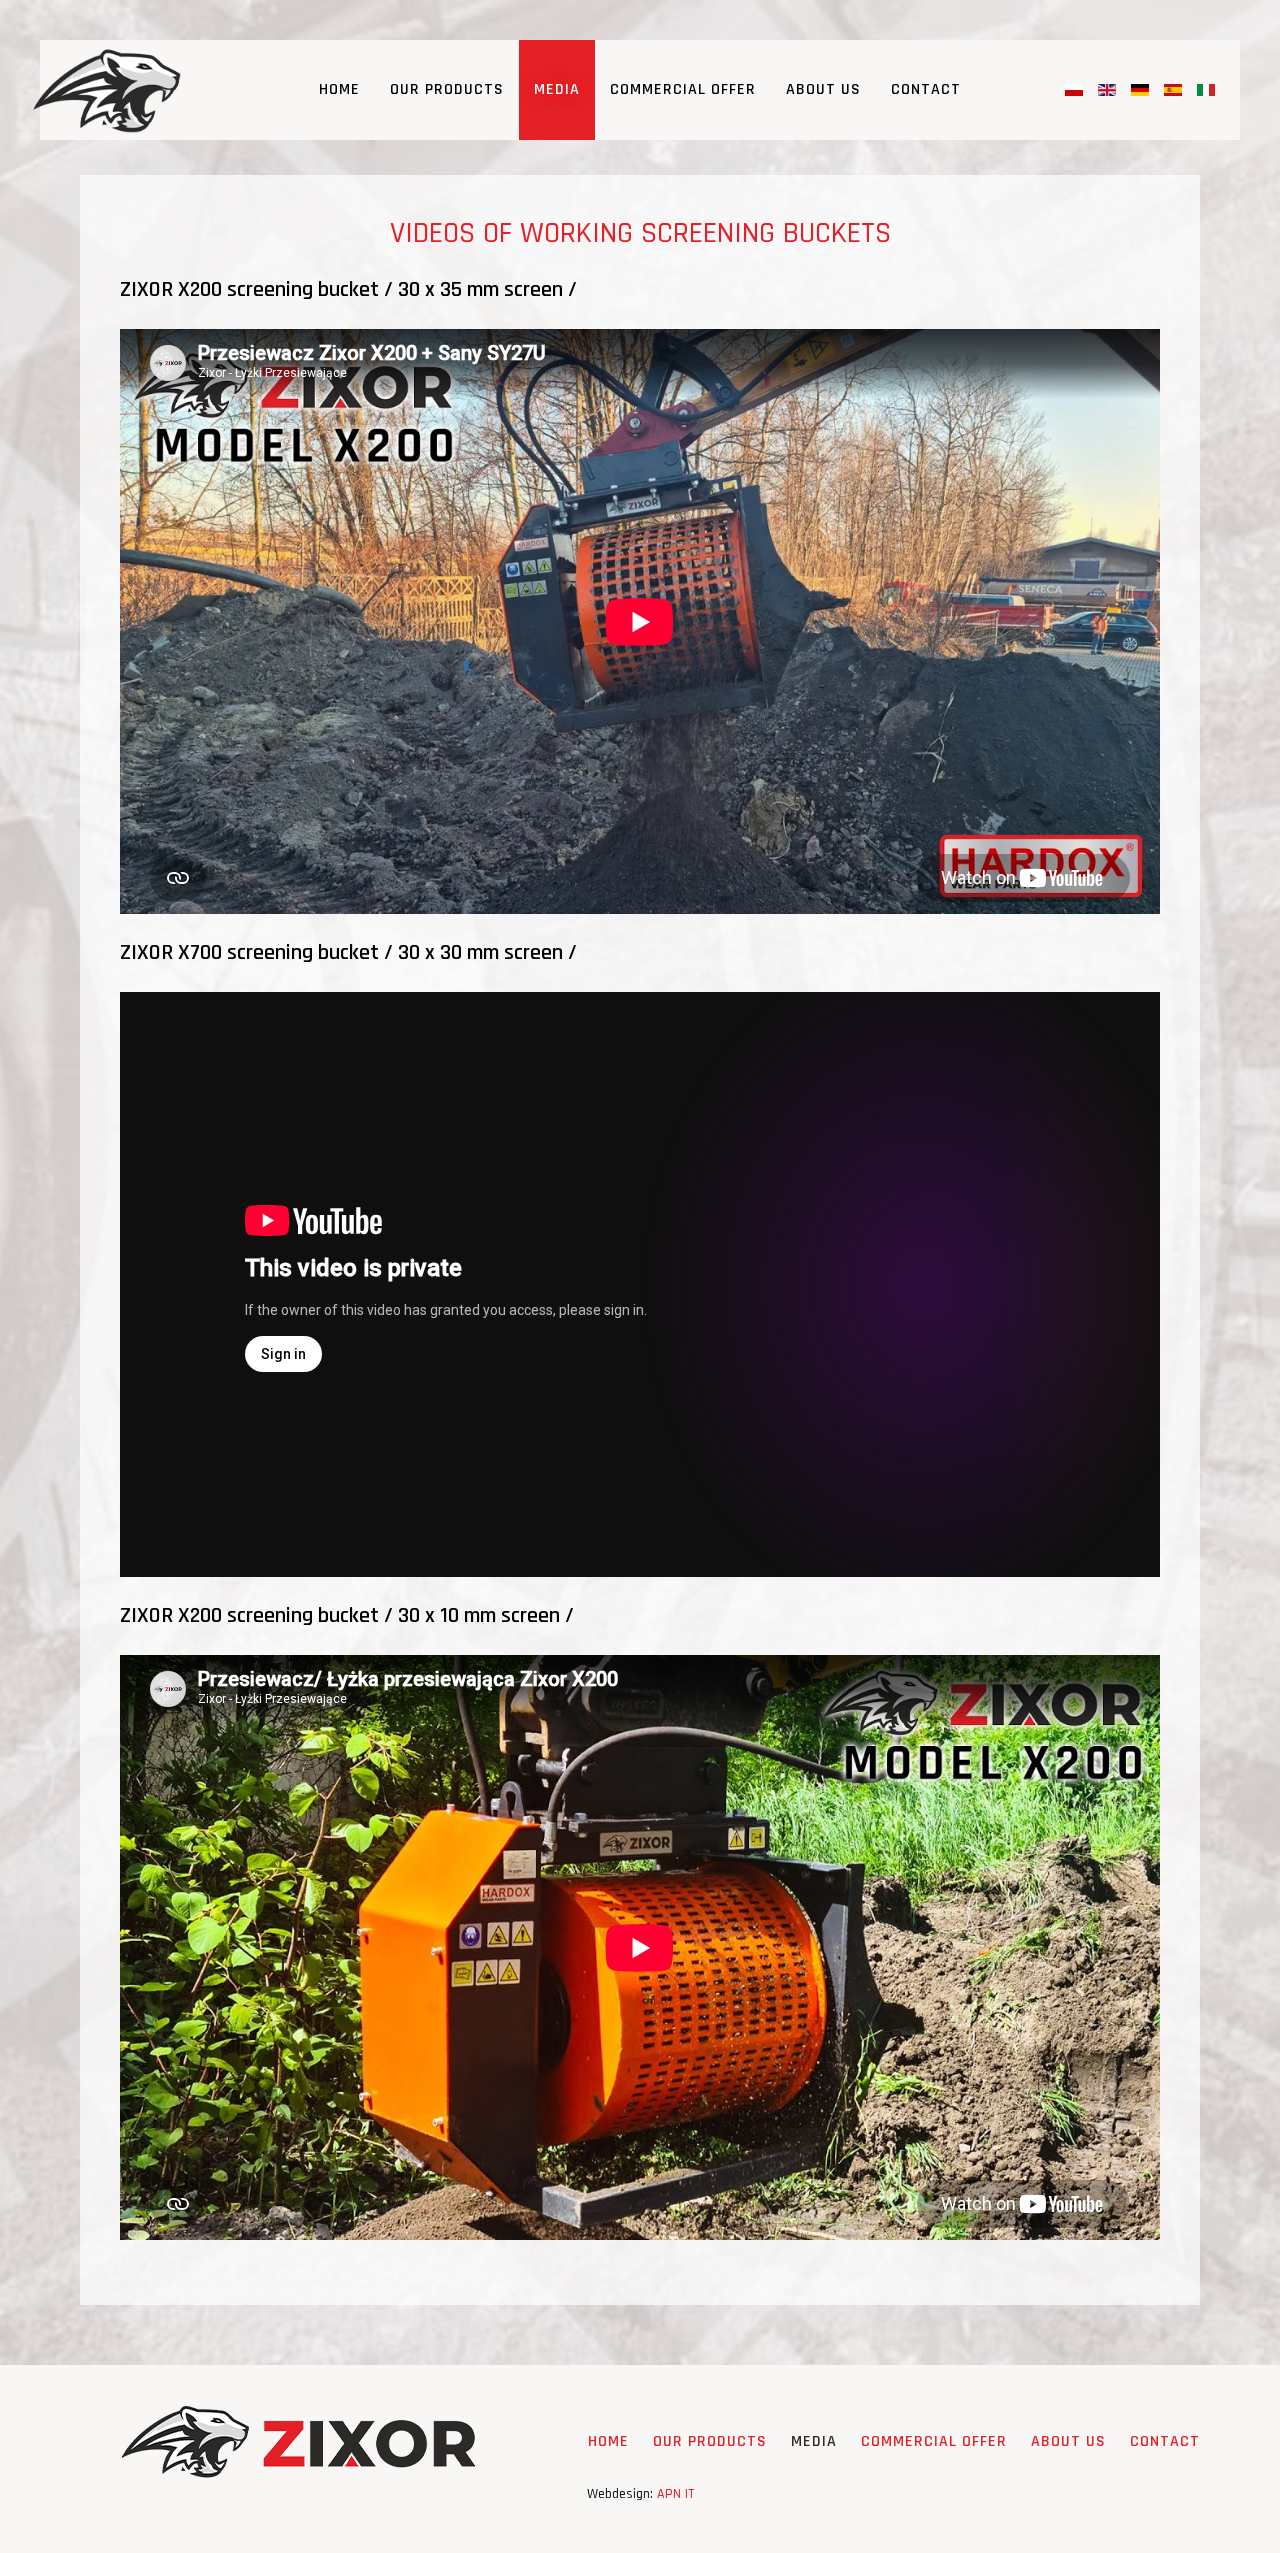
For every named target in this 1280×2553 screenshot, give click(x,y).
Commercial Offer (683, 89)
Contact (926, 89)
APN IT (675, 2494)
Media (557, 89)
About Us (823, 89)
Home (339, 89)
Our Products (447, 89)
